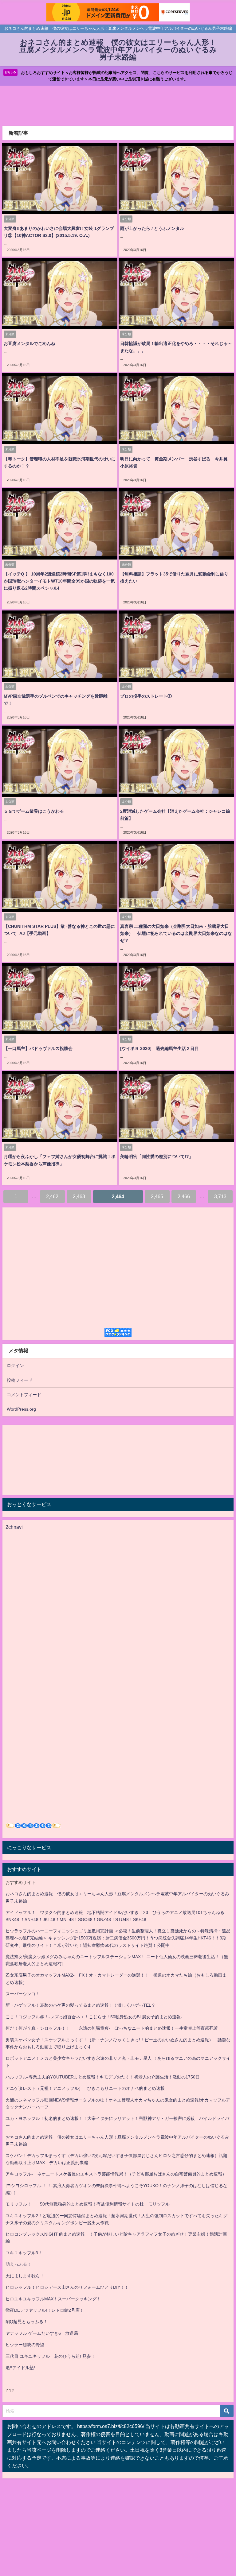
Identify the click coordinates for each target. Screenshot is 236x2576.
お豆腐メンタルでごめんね (29, 343)
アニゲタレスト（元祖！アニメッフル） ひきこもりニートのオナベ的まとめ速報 (85, 2088)
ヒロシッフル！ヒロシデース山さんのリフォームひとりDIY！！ (67, 2287)
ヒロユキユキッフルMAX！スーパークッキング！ (53, 2299)
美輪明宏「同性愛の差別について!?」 (157, 1156)
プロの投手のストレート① (146, 696)
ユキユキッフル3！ (24, 2253)
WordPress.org (21, 1409)
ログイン (15, 1365)
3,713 (220, 1196)
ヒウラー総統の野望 (25, 2345)
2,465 (157, 1196)
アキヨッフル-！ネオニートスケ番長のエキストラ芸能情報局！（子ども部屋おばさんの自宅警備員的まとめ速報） (116, 2174)
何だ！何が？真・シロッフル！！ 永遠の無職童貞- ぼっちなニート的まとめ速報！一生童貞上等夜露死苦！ (114, 2028)
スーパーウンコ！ (23, 1994)
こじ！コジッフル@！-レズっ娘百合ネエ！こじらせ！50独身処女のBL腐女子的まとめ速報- (94, 2017)
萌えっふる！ (18, 2264)
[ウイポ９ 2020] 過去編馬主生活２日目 (159, 1048)
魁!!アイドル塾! (20, 2368)
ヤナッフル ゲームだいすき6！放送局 (42, 2333)
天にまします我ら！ (25, 2276)
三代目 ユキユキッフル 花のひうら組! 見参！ (50, 2356)
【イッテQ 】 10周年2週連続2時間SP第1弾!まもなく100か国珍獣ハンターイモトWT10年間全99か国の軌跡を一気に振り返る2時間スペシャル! (59, 581)
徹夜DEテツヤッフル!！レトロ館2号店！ (45, 2310)
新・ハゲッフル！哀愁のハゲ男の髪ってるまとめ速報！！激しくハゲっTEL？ (81, 2005)
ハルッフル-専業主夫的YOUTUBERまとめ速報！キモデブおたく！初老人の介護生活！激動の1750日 (103, 2077)
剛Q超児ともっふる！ (27, 2322)
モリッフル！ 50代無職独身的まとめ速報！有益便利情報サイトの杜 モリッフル (88, 2204)
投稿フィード (20, 1380)
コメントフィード (24, 1395)
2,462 (52, 1196)
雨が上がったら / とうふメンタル (152, 228)
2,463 (79, 1196)
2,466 (184, 1196)
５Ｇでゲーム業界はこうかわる (34, 811)
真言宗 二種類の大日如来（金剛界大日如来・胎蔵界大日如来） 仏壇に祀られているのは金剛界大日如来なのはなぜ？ (176, 933)
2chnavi (14, 1527)
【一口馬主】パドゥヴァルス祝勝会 (38, 1048)
